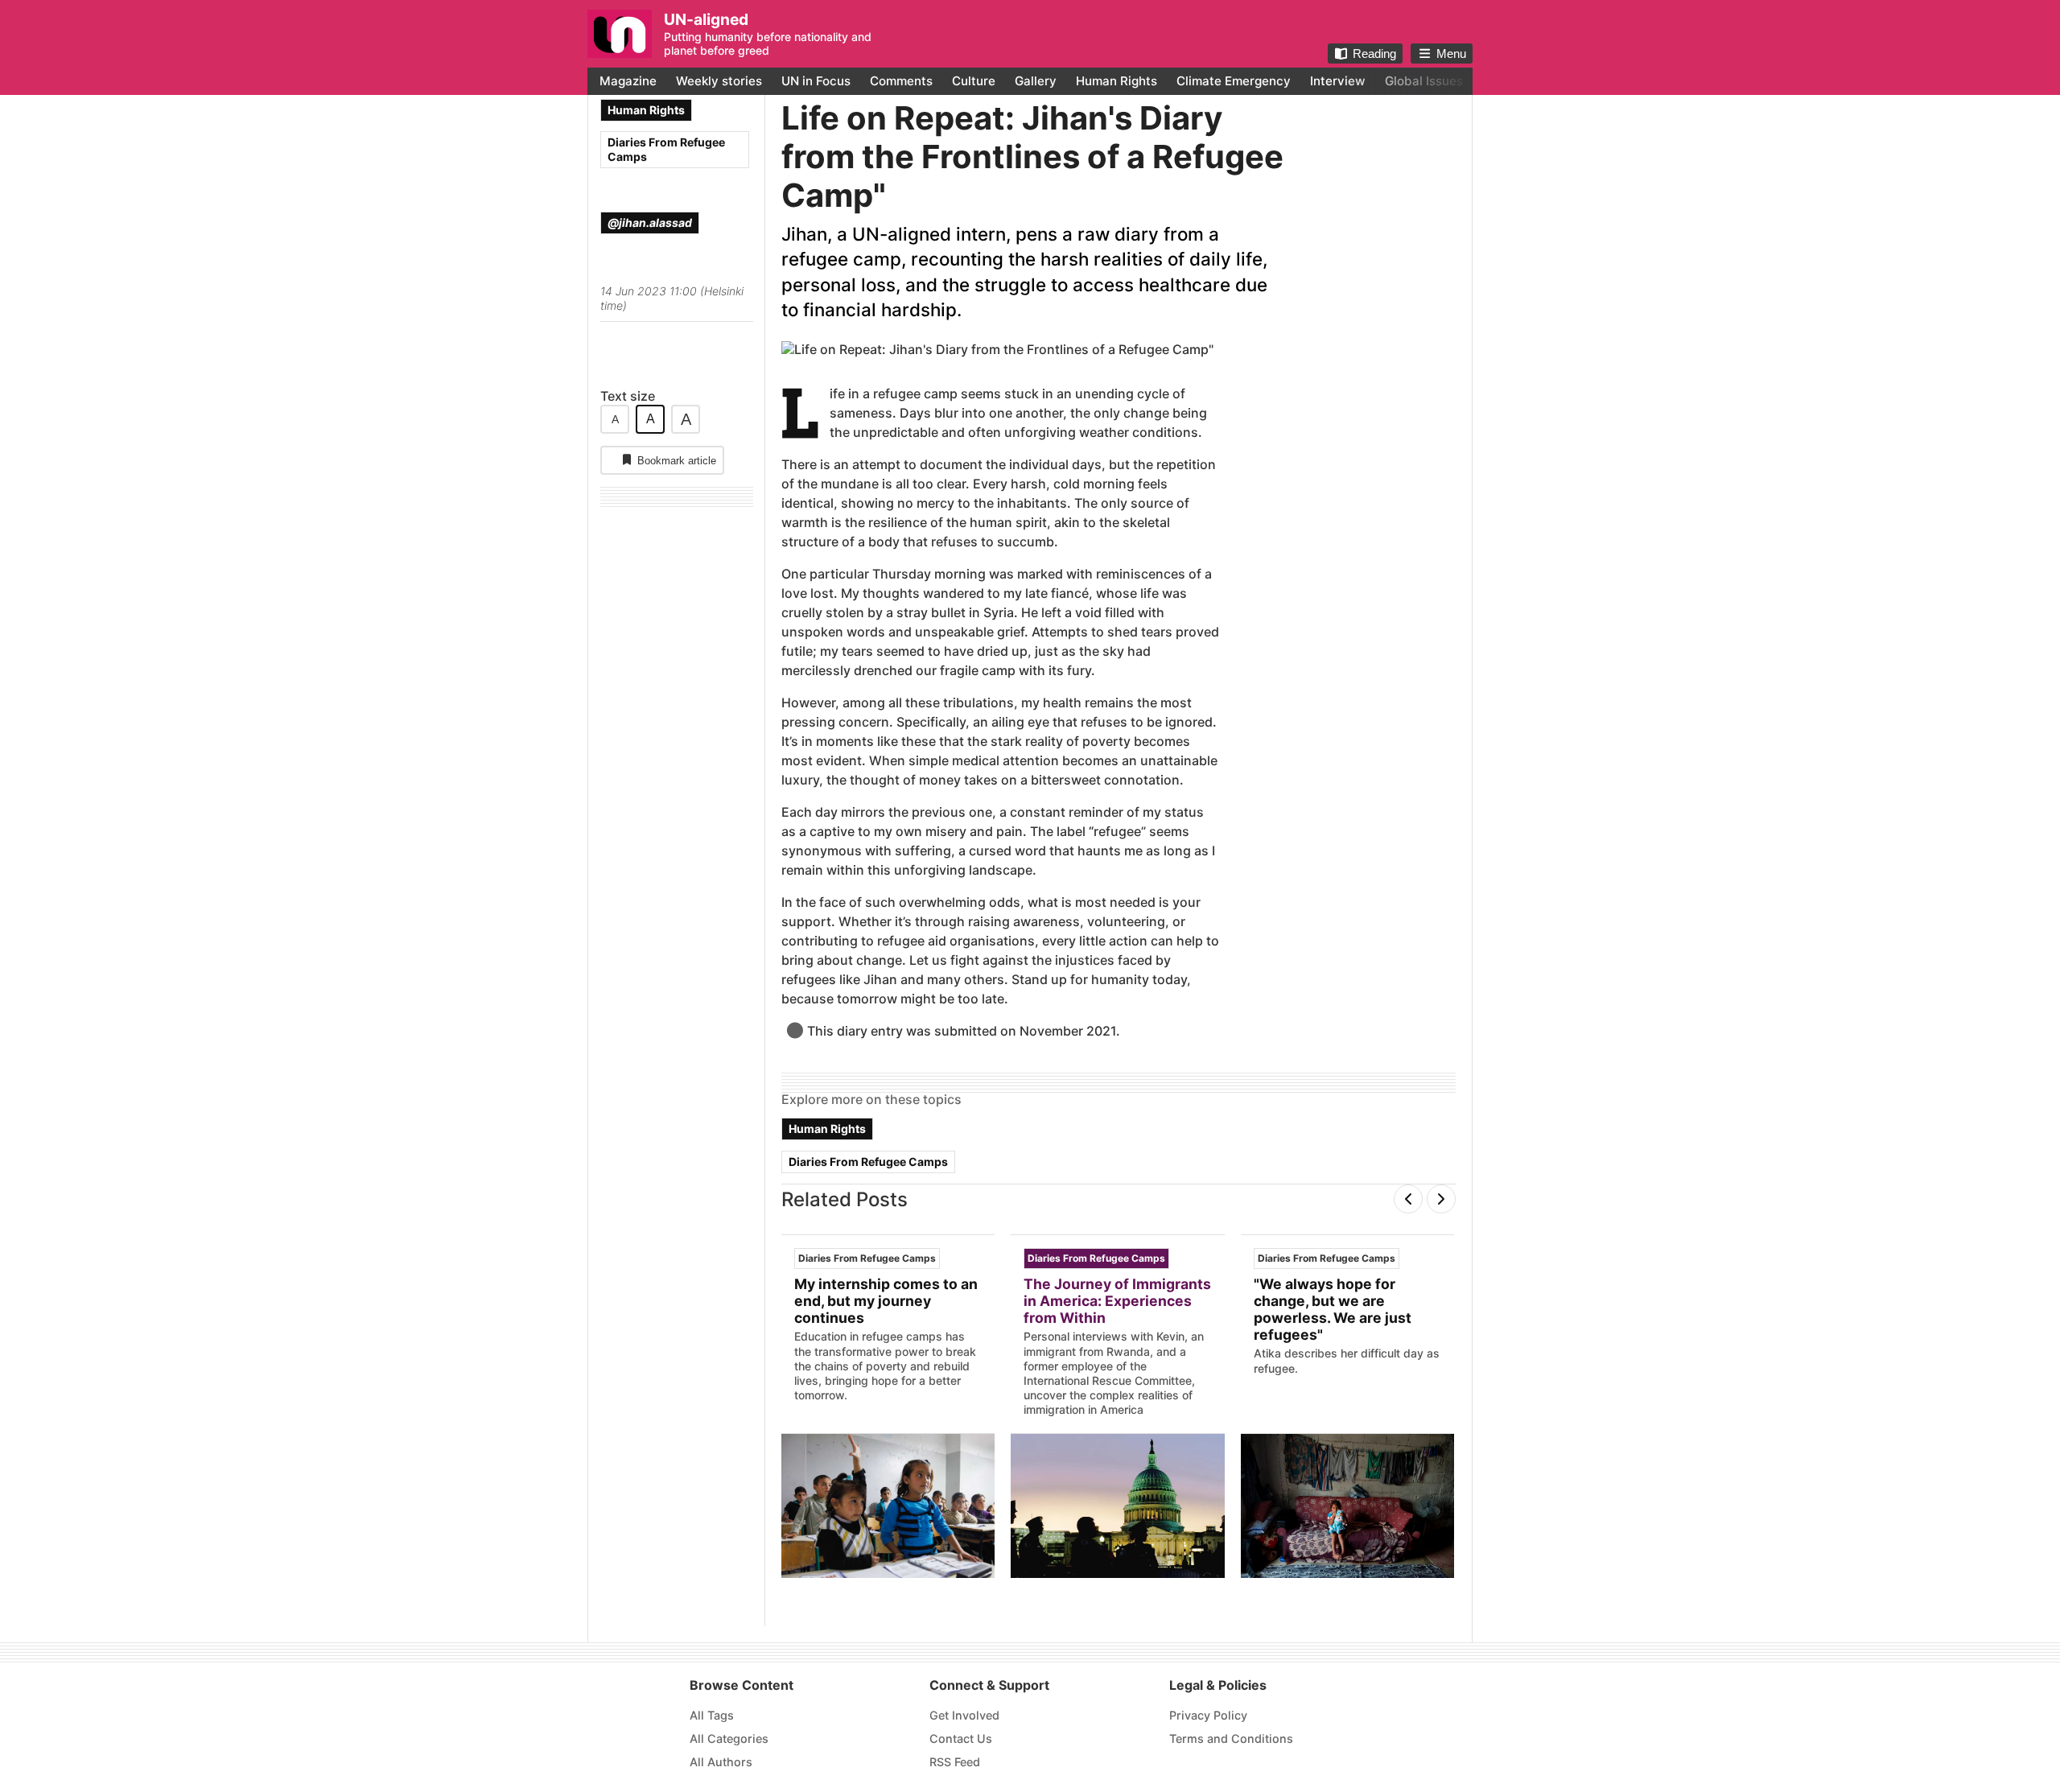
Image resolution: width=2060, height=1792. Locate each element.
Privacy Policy (1208, 1715)
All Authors (721, 1762)
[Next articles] (1441, 1199)
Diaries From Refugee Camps (666, 149)
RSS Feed (955, 1762)
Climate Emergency (1234, 81)
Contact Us (961, 1738)
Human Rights (1117, 81)
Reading (1374, 54)
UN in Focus (816, 81)
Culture (974, 81)
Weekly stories (719, 81)
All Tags (712, 1715)
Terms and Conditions (1231, 1738)
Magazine (628, 81)
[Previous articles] (1408, 1199)
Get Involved (964, 1715)
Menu (1451, 54)
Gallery (1036, 81)
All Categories (729, 1738)
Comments (901, 81)
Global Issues (1424, 81)
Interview (1338, 81)
